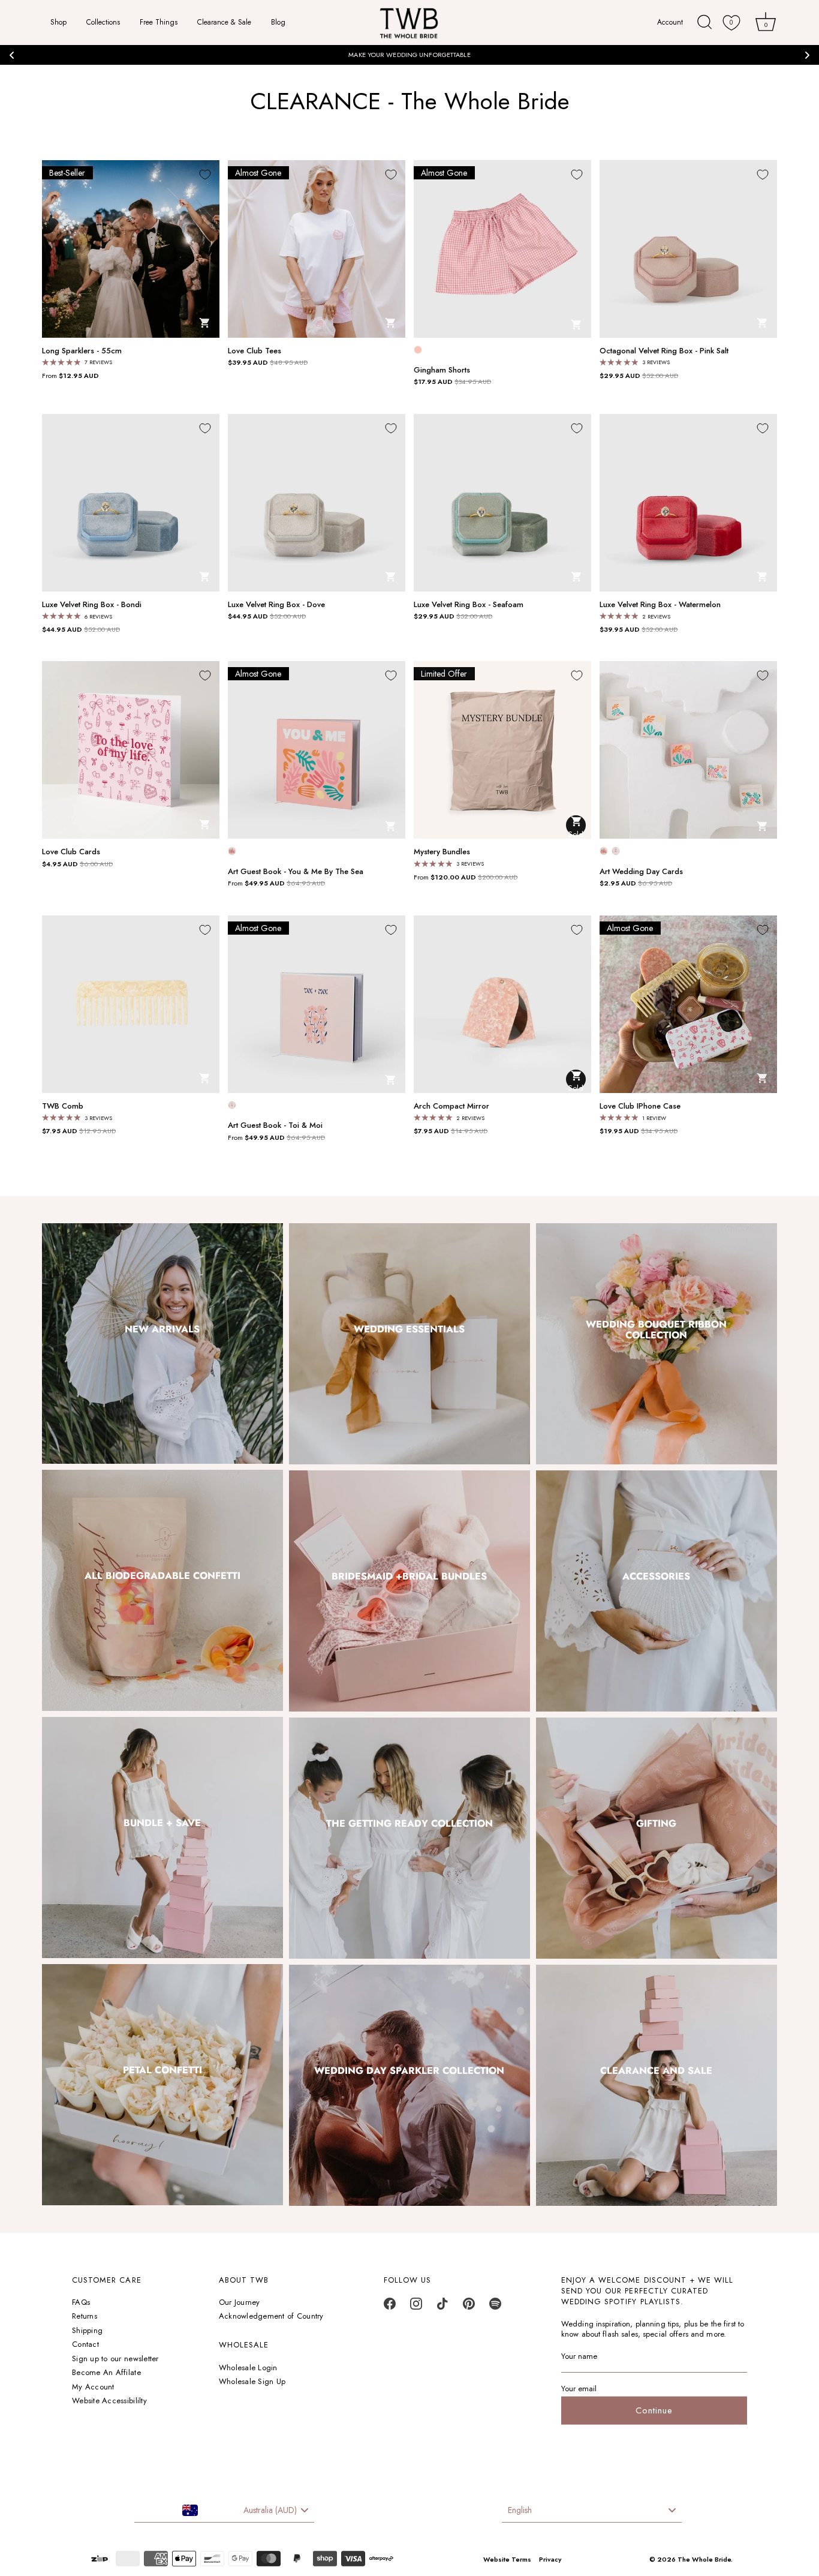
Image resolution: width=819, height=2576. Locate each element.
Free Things (159, 22)
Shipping (87, 2330)
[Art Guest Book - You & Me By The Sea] (317, 750)
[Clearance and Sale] (657, 2085)
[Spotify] (495, 2307)
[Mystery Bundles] (502, 750)
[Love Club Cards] (131, 750)
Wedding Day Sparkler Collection (410, 2070)
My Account (93, 2387)
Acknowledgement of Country (271, 2316)
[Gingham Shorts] (502, 249)
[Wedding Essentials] (409, 1344)
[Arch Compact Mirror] (502, 1004)
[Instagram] (416, 2307)
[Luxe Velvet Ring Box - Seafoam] (502, 503)
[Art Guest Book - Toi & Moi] (317, 1004)
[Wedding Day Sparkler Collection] (409, 2085)
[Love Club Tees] (317, 249)
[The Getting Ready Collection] (409, 1838)
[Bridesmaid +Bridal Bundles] (409, 1591)
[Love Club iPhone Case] (688, 1004)
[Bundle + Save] (162, 1838)
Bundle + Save (163, 1823)
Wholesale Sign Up (252, 2381)
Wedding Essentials (410, 1328)
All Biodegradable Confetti (162, 1576)
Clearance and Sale (657, 2070)
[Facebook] (390, 2307)
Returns (85, 2316)
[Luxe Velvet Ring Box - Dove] (317, 503)
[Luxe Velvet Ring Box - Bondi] (131, 503)
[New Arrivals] (162, 1344)
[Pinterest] (469, 2307)
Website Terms (507, 2559)
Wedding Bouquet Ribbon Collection (657, 1328)
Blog (278, 22)
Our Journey (240, 2302)
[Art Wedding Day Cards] (688, 750)
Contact (85, 2344)
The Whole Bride (704, 2559)
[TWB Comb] (131, 1004)
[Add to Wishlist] (205, 175)
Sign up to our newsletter (115, 2359)
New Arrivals (162, 1328)
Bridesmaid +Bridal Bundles (410, 1576)
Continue (654, 2410)
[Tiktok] (442, 2307)
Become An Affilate (106, 2372)
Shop (58, 22)
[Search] (705, 22)
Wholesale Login (248, 2368)
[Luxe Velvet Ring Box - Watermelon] (688, 503)
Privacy (550, 2559)
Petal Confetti (162, 2070)
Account (671, 22)
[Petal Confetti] (162, 2085)
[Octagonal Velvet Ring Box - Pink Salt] (688, 249)
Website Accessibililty (109, 2401)
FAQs (81, 2302)
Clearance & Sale (224, 22)
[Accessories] (657, 1591)
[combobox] (224, 2511)
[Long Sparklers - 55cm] (131, 249)
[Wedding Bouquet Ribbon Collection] (657, 1344)
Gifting (657, 1823)
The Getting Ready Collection (409, 1823)
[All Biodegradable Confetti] (162, 1590)
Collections (103, 22)
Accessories (657, 1576)
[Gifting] (657, 1838)
